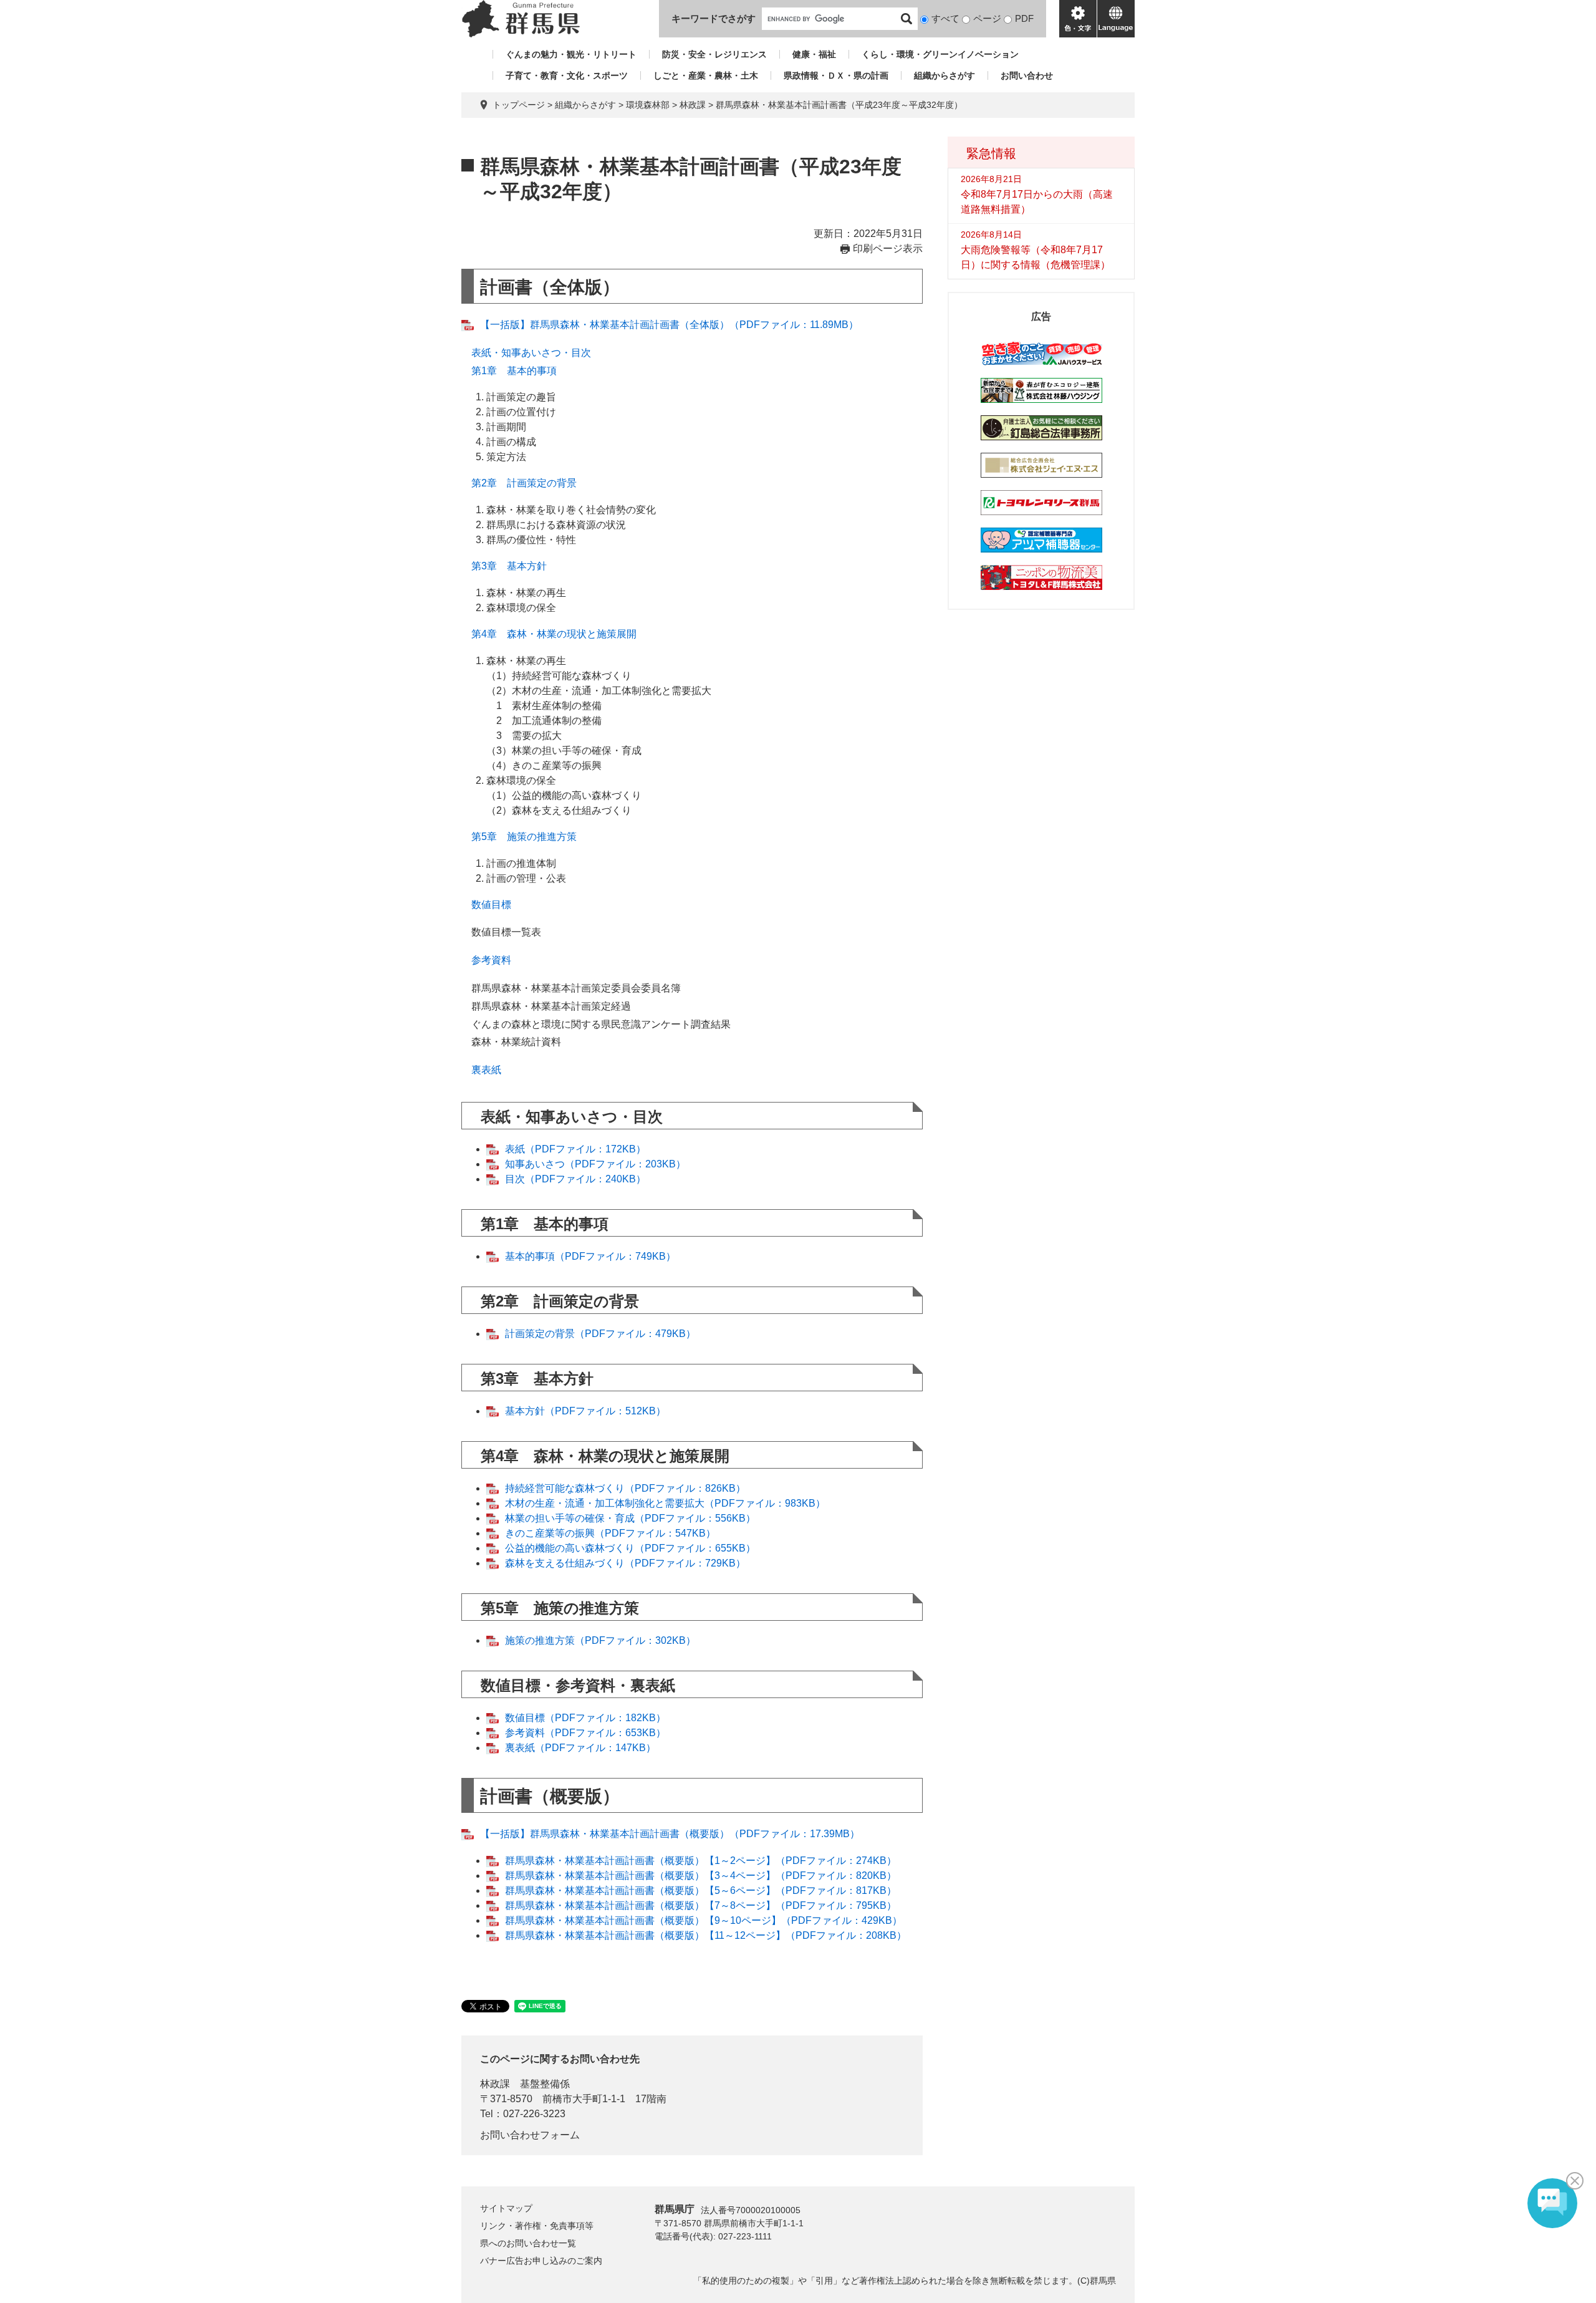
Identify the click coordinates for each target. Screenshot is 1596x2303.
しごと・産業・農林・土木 (706, 75)
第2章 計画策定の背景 (524, 483)
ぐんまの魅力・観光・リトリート (571, 54)
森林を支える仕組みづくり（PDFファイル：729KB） (625, 1563)
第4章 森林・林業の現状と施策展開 (554, 634)
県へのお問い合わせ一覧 (528, 2243)
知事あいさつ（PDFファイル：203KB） (595, 1164)
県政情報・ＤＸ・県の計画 (836, 75)
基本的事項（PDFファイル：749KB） (590, 1256)
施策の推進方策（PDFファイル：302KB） (600, 1640)
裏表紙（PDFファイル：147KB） (580, 1748)
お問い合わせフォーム (530, 2135)
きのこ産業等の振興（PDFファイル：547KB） (610, 1533)
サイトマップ (506, 2208)
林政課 (693, 105)
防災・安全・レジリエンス (714, 54)
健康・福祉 (814, 54)
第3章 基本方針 (509, 566)
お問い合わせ (1027, 75)
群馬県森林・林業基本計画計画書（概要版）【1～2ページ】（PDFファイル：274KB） (701, 1861)
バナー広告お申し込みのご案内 (541, 2261)
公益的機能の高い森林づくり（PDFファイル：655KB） (630, 1548)
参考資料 (491, 960)
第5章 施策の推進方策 (524, 837)
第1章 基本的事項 (514, 371)
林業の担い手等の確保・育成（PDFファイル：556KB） (630, 1518)
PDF (1024, 18)
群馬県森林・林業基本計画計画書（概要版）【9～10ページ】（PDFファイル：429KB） (704, 1920)
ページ (987, 18)
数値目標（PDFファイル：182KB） (585, 1718)
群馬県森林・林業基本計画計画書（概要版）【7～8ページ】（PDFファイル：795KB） (701, 1905)
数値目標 (491, 905)
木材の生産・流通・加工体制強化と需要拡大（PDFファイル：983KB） (665, 1503)
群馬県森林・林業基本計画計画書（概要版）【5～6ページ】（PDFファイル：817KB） (701, 1890)
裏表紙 (486, 1070)
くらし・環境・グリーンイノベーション (940, 54)
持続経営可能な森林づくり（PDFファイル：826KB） (625, 1488)
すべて (945, 18)
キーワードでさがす (714, 18)
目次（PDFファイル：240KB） (575, 1179)
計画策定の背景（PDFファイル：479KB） (600, 1334)
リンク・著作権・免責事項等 (537, 2226)
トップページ (519, 105)
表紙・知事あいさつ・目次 (531, 353)
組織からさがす (945, 75)
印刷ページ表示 (888, 249)
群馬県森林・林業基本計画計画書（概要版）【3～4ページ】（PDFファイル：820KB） (701, 1876)
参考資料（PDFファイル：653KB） (585, 1733)
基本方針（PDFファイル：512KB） (585, 1411)
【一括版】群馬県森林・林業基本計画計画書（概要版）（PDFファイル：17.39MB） (670, 1834)
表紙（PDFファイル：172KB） (575, 1149)
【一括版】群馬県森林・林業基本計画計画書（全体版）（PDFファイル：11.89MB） (669, 325)
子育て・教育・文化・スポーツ (567, 75)
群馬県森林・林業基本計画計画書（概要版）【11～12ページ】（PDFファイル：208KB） (706, 1935)
